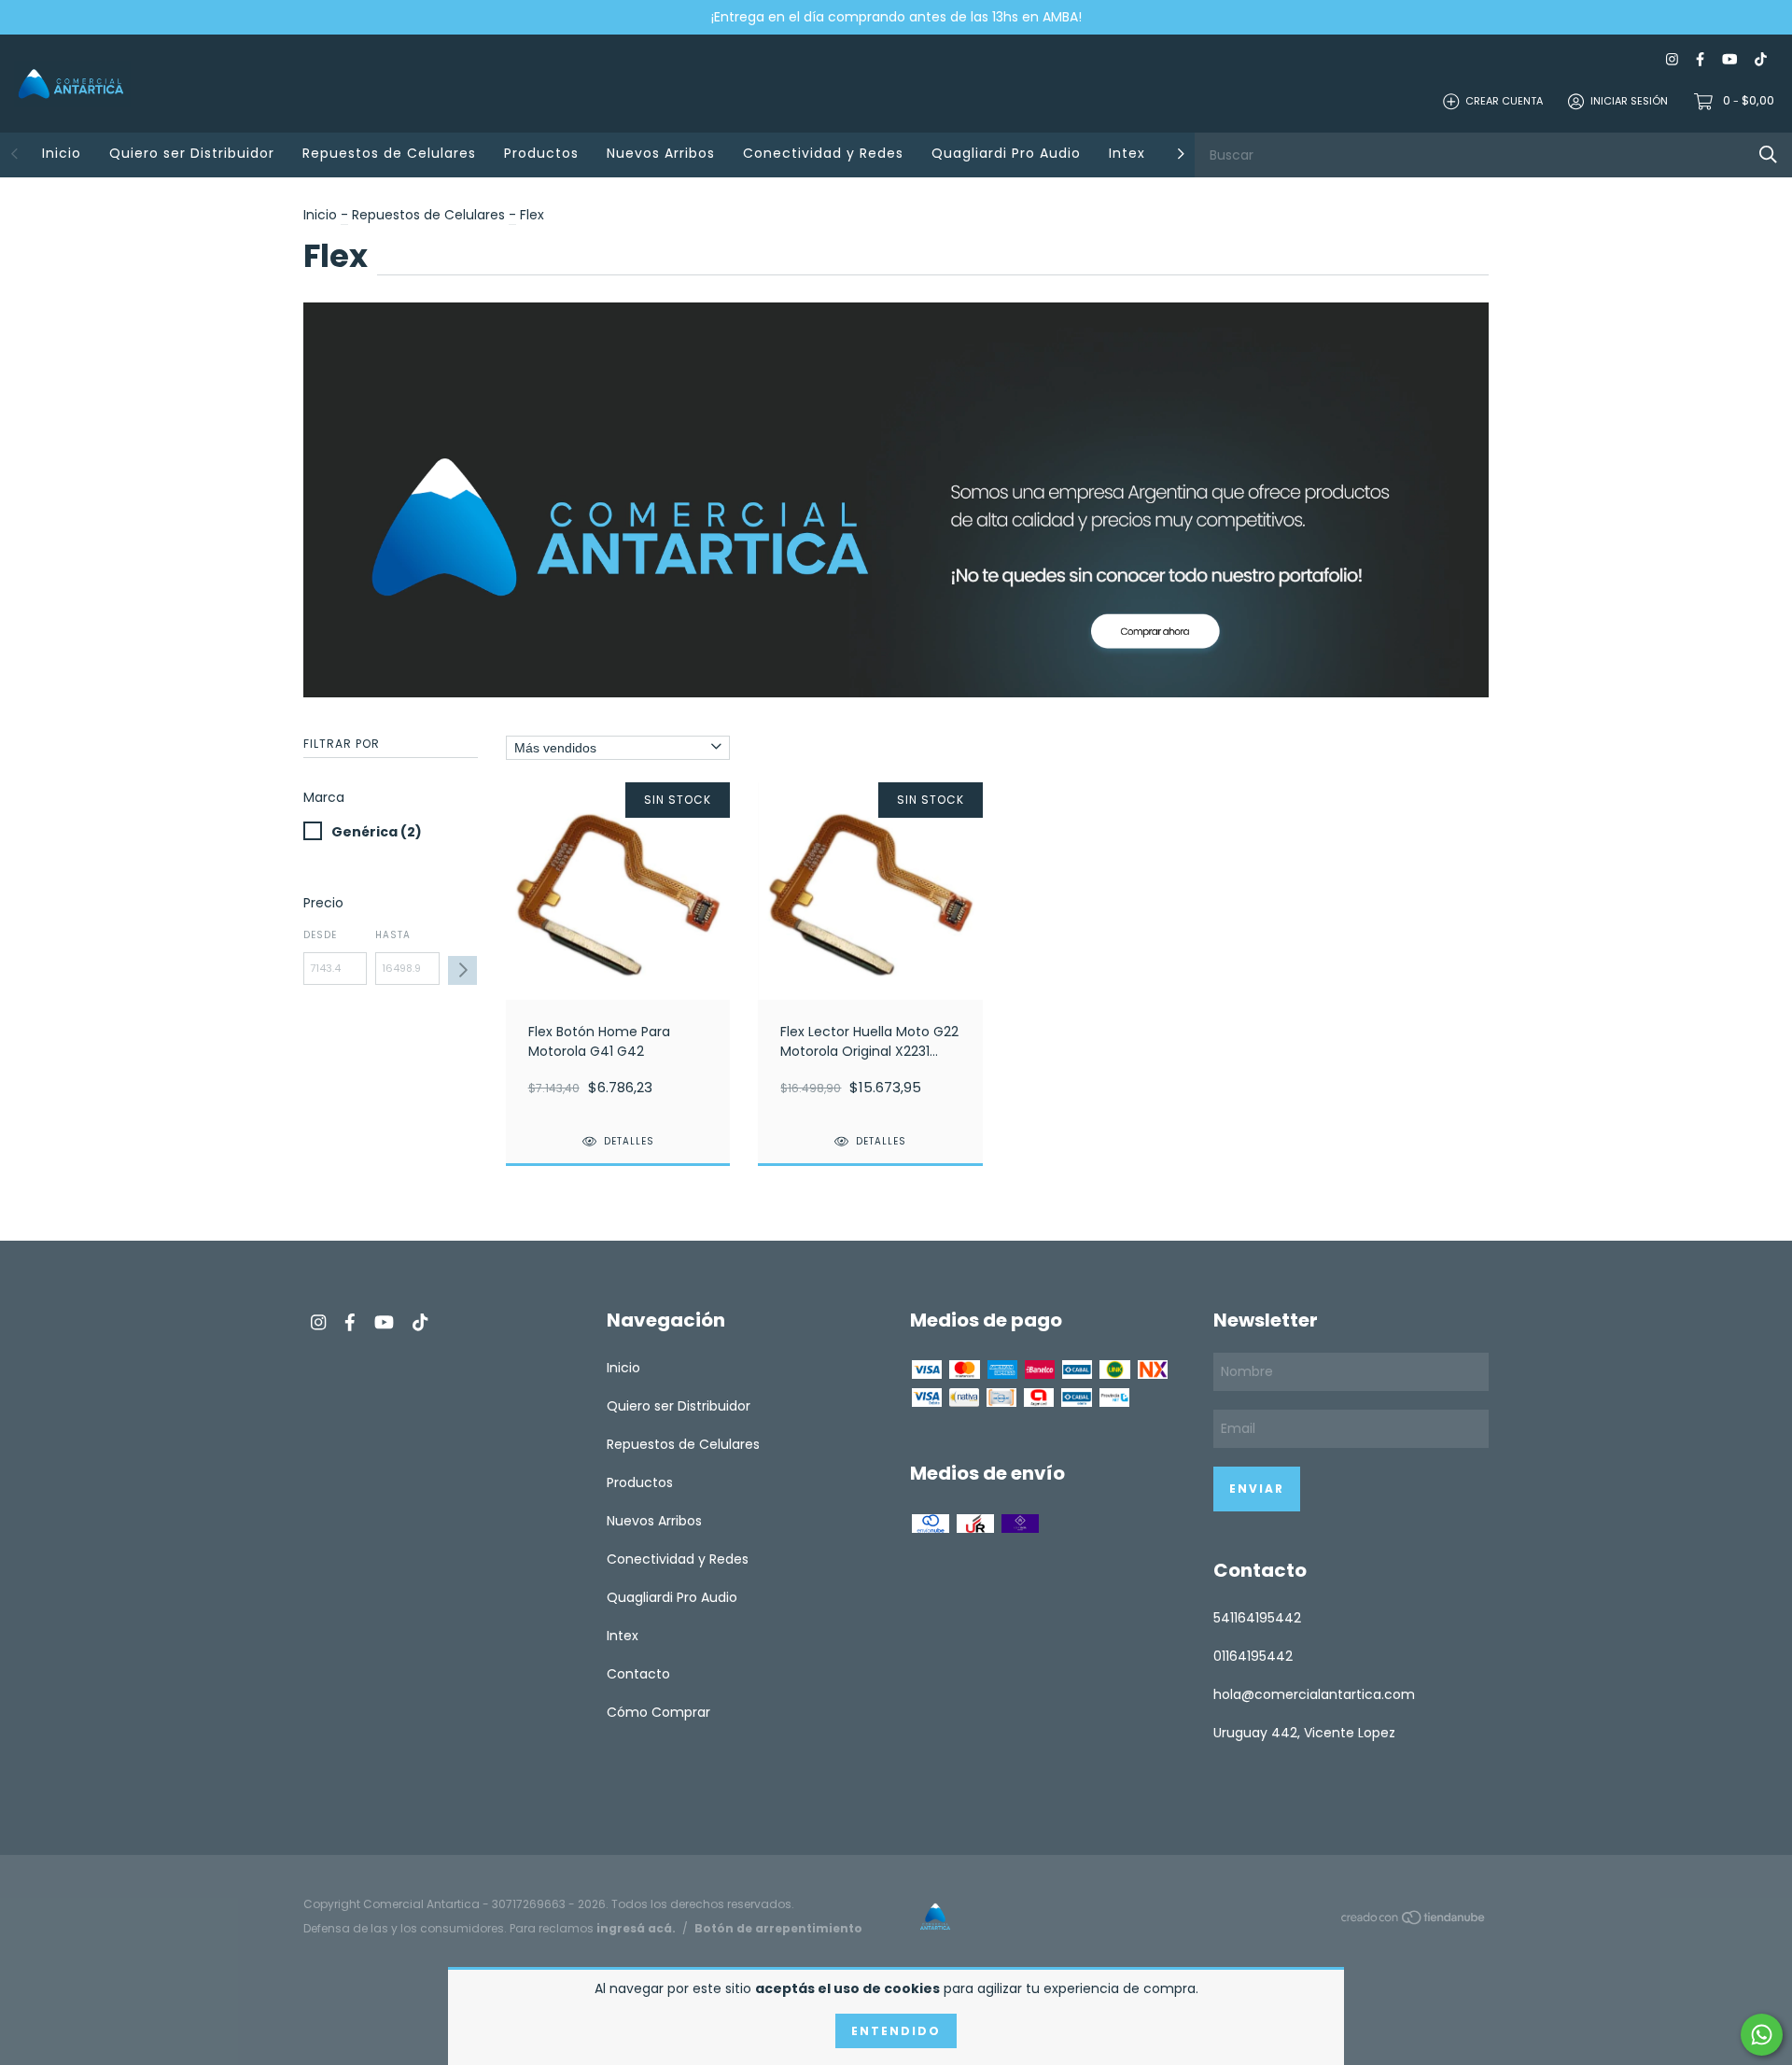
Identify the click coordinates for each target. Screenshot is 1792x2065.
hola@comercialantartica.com (1314, 1694)
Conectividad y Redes (823, 153)
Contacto (638, 1674)
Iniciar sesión (1629, 101)
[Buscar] (1768, 155)
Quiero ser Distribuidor (192, 153)
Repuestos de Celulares (389, 153)
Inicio (62, 153)
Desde (320, 935)
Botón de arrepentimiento (778, 1928)
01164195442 (1253, 1656)
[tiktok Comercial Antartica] (1761, 59)
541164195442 (1257, 1618)
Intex (1127, 153)
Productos (541, 153)
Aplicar (462, 970)
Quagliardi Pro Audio (1006, 153)
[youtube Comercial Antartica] (1729, 59)
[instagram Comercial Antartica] (1672, 59)
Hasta (393, 935)
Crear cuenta (1504, 101)
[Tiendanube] (1414, 1921)
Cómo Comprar (658, 1712)
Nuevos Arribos (661, 153)
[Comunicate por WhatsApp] (1762, 2035)
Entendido (896, 2031)
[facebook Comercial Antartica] (1700, 59)
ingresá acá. (636, 1928)
